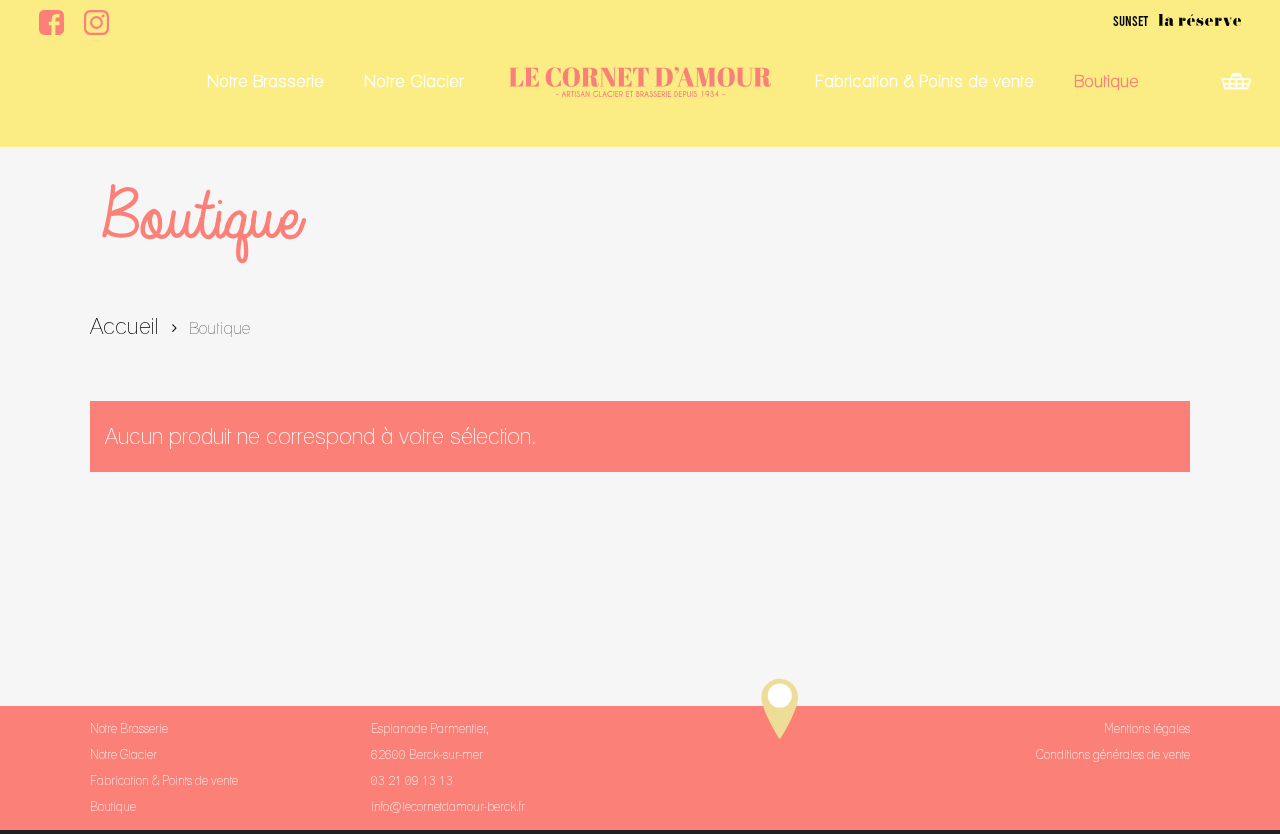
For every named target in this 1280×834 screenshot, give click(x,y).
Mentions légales (1147, 728)
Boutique (113, 806)
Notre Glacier (123, 754)
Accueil (124, 325)
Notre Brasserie (129, 728)
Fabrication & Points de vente (164, 780)
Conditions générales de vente (1113, 754)
